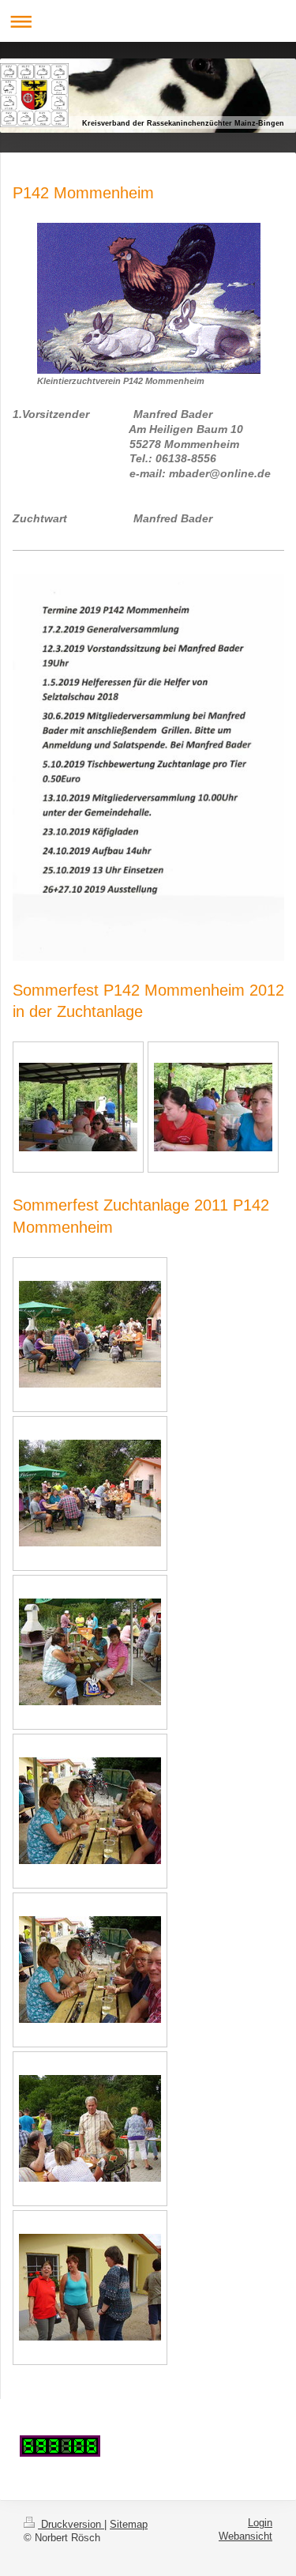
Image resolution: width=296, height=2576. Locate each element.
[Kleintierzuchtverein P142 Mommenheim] (149, 298)
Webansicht (245, 2536)
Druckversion (71, 2525)
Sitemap (129, 2525)
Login (260, 2523)
